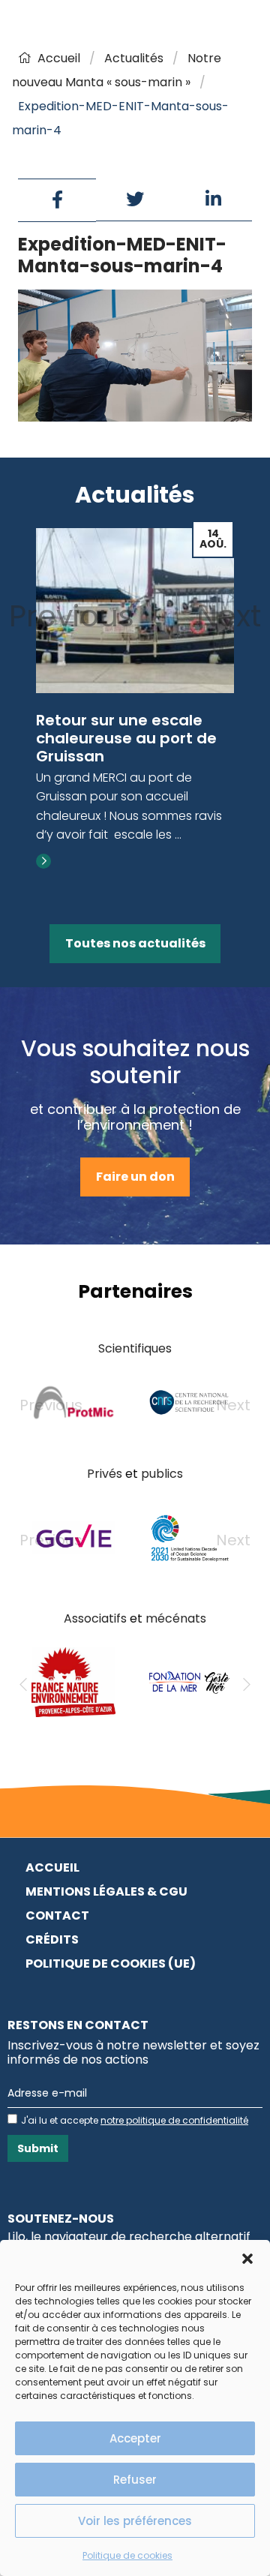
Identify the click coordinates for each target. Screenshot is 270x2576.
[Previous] (23, 1685)
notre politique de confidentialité (174, 2120)
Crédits (52, 1940)
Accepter (135, 2438)
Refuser (135, 2480)
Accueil (59, 58)
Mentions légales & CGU (106, 1891)
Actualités (134, 58)
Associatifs (95, 1618)
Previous (72, 616)
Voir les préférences (135, 2521)
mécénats (176, 1618)
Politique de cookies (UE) (111, 1964)
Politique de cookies (127, 2555)
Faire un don (135, 1177)
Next (229, 616)
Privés (105, 1474)
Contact (57, 1915)
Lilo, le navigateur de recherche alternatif (129, 2237)
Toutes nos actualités (135, 943)
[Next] (247, 1685)
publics (162, 1474)
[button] (247, 2259)
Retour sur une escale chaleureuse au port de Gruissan (126, 738)
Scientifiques (135, 1348)
